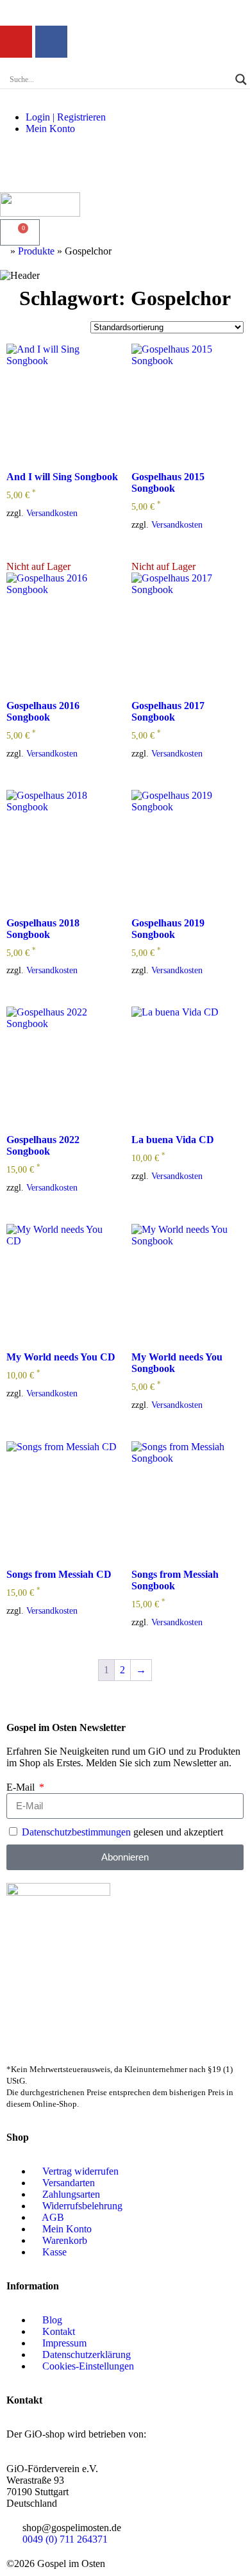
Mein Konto (50, 129)
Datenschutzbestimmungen (76, 1832)
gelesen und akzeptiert (122, 1832)
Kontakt (59, 2331)
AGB (53, 2217)
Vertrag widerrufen (80, 2171)
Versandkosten (52, 513)
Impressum (64, 2343)
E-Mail (22, 1787)
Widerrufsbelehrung (82, 2206)
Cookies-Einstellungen (88, 2366)
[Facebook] (51, 42)
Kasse (54, 2252)
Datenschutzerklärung (87, 2354)
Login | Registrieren (66, 117)
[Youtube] (16, 42)
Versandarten (69, 2183)
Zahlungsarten (71, 2194)
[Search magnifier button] (241, 79)
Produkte (36, 251)
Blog (52, 2320)
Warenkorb (65, 2240)
